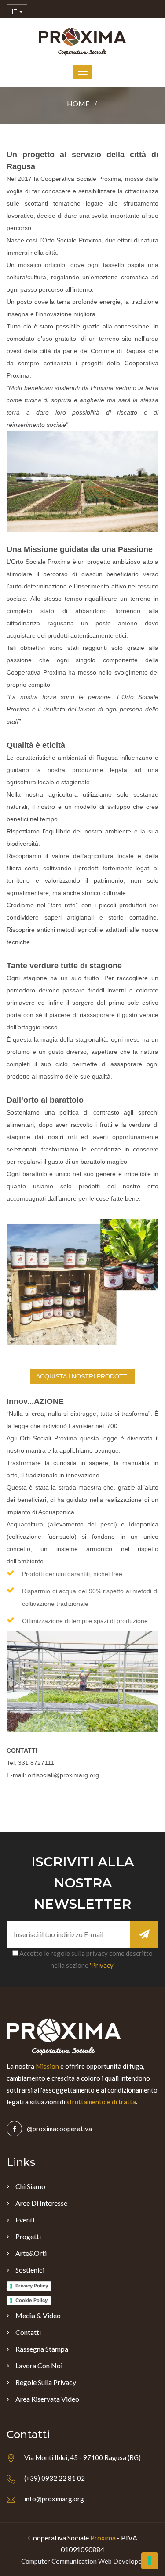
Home (78, 103)
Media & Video (38, 2315)
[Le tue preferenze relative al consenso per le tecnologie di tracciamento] (150, 2561)
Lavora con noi (39, 2365)
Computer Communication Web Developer (83, 2561)
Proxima (103, 2538)
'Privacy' (102, 1965)
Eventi (25, 2220)
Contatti (28, 2332)
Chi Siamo (30, 2186)
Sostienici (30, 2270)
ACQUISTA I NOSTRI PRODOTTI (82, 1376)
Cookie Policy (31, 2300)
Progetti (28, 2236)
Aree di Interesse (41, 2203)
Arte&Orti (31, 2253)
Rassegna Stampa (42, 2349)
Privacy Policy (32, 2286)
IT (15, 11)
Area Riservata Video (47, 2399)
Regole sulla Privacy (46, 2382)
